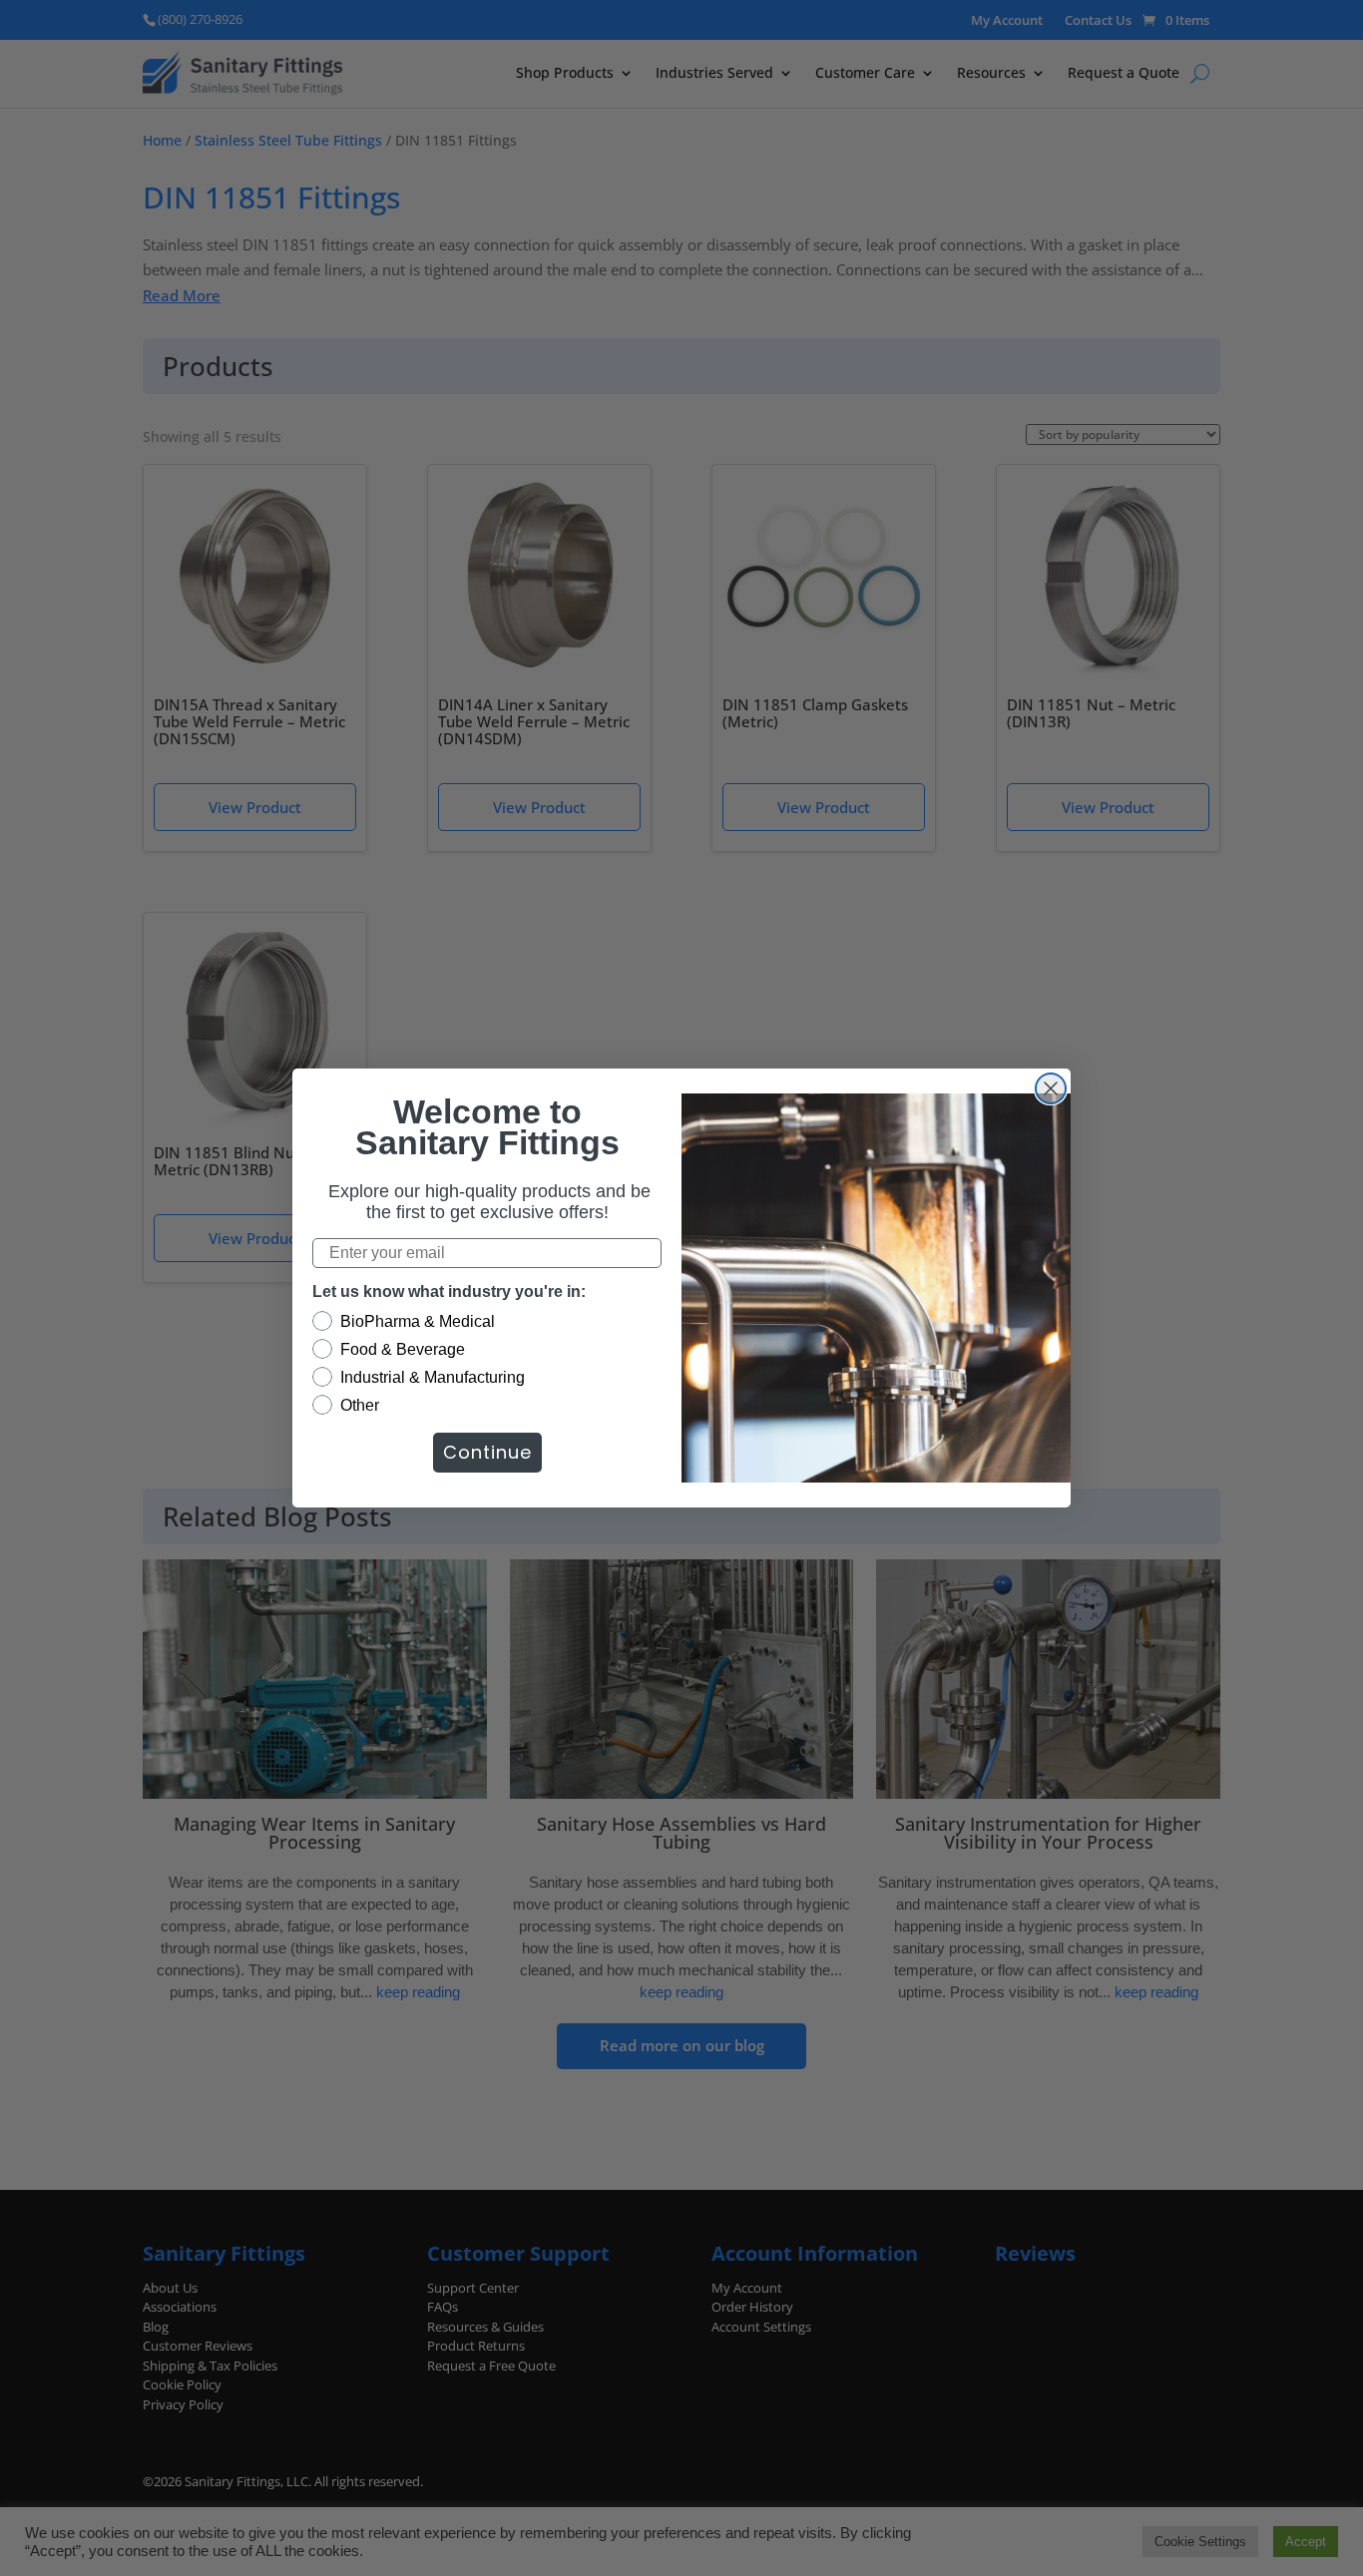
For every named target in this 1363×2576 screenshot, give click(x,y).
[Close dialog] (1051, 1088)
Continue (487, 1452)
